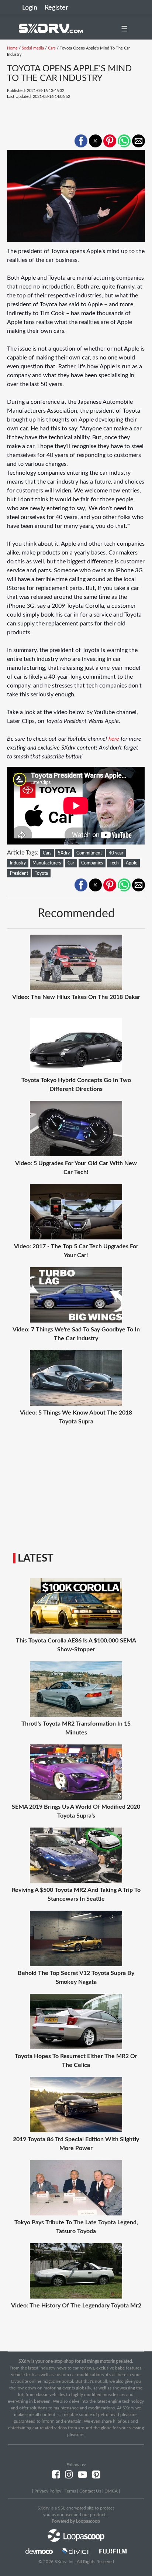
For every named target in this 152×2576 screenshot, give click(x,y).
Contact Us (90, 2491)
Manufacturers (47, 863)
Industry (18, 863)
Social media (33, 48)
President (19, 873)
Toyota (41, 873)
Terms (70, 2491)
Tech (114, 863)
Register (56, 8)
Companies (92, 863)
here (114, 739)
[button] (81, 141)
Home (12, 48)
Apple (132, 863)
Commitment (89, 853)
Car (71, 863)
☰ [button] (124, 29)
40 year (116, 853)
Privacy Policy (48, 2491)
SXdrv (64, 853)
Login (30, 8)
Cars (52, 48)
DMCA (111, 2491)
